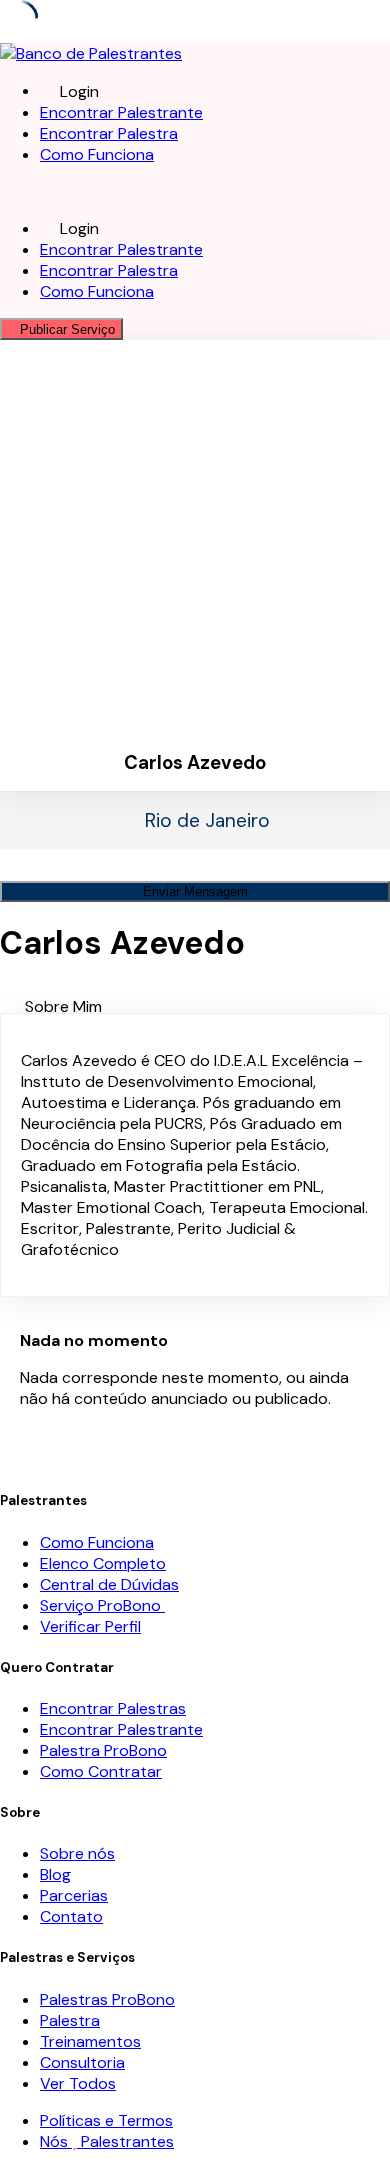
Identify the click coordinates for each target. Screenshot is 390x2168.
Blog (55, 1874)
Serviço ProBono (102, 1605)
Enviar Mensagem (195, 891)
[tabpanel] (195, 1155)
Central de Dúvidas (109, 1584)
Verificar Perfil (90, 1626)
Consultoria (82, 2062)
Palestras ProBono (107, 1999)
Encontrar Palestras (113, 1708)
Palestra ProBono (103, 1750)
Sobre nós (77, 1853)
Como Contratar (101, 1771)
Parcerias (74, 1895)
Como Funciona (97, 154)
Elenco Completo (103, 1563)
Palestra (70, 2020)
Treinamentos (90, 2041)
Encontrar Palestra (109, 133)
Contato (71, 1916)
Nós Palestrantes (107, 2141)
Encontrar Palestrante (121, 112)
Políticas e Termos (106, 2120)
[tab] (207, 1006)
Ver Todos (78, 2083)
